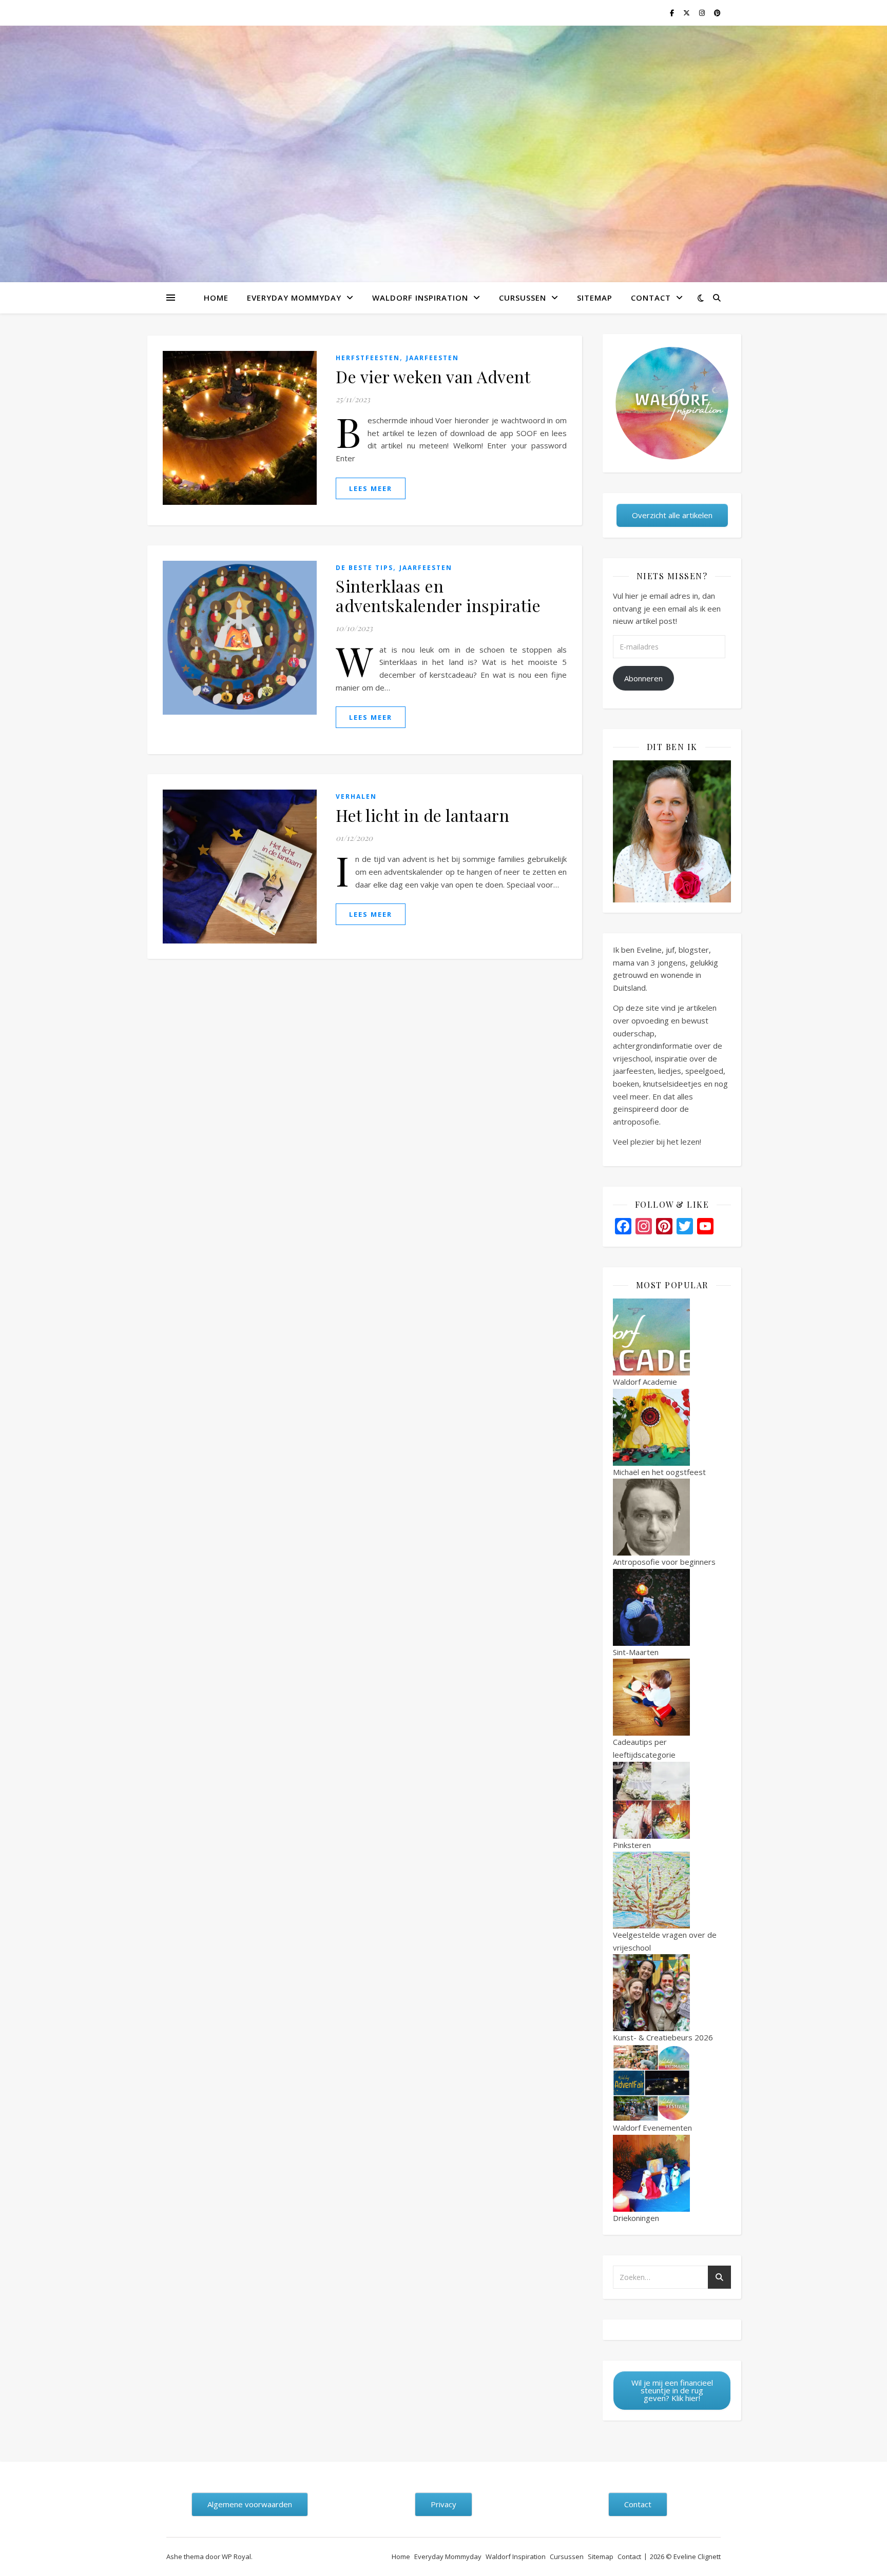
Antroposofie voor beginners (664, 1562)
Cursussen (523, 298)
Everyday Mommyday (294, 298)
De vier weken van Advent (433, 376)
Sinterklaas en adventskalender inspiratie (438, 595)
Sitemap (595, 298)
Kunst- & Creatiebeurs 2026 (663, 2037)
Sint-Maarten (636, 1652)
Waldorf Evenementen (652, 2128)
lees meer (371, 488)
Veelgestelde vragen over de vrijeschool (665, 1941)
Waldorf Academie (645, 1382)
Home (216, 298)
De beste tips (364, 568)
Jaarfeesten (432, 358)
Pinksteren (632, 1845)
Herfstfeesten (368, 358)
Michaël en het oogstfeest (659, 1472)
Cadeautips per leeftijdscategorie (644, 1748)
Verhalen (356, 797)
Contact (651, 298)
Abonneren (643, 678)
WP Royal (236, 2557)
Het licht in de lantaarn (422, 815)
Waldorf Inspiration (420, 298)
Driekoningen (636, 2218)
